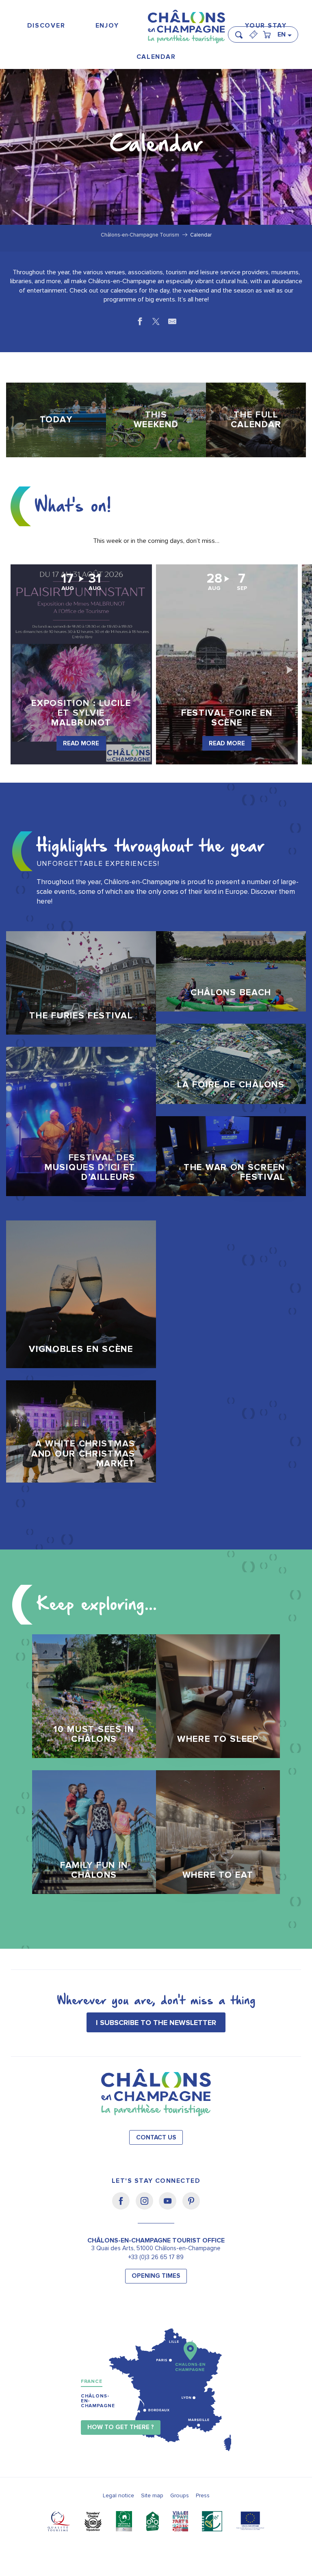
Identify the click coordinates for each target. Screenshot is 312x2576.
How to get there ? (121, 2427)
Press (203, 2495)
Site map (152, 2495)
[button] (241, 31)
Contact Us (156, 2138)
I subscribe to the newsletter (156, 2023)
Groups (180, 2495)
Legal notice (118, 2495)
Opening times (156, 2276)
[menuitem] (46, 26)
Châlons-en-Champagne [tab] (98, 2401)
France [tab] (92, 2381)
